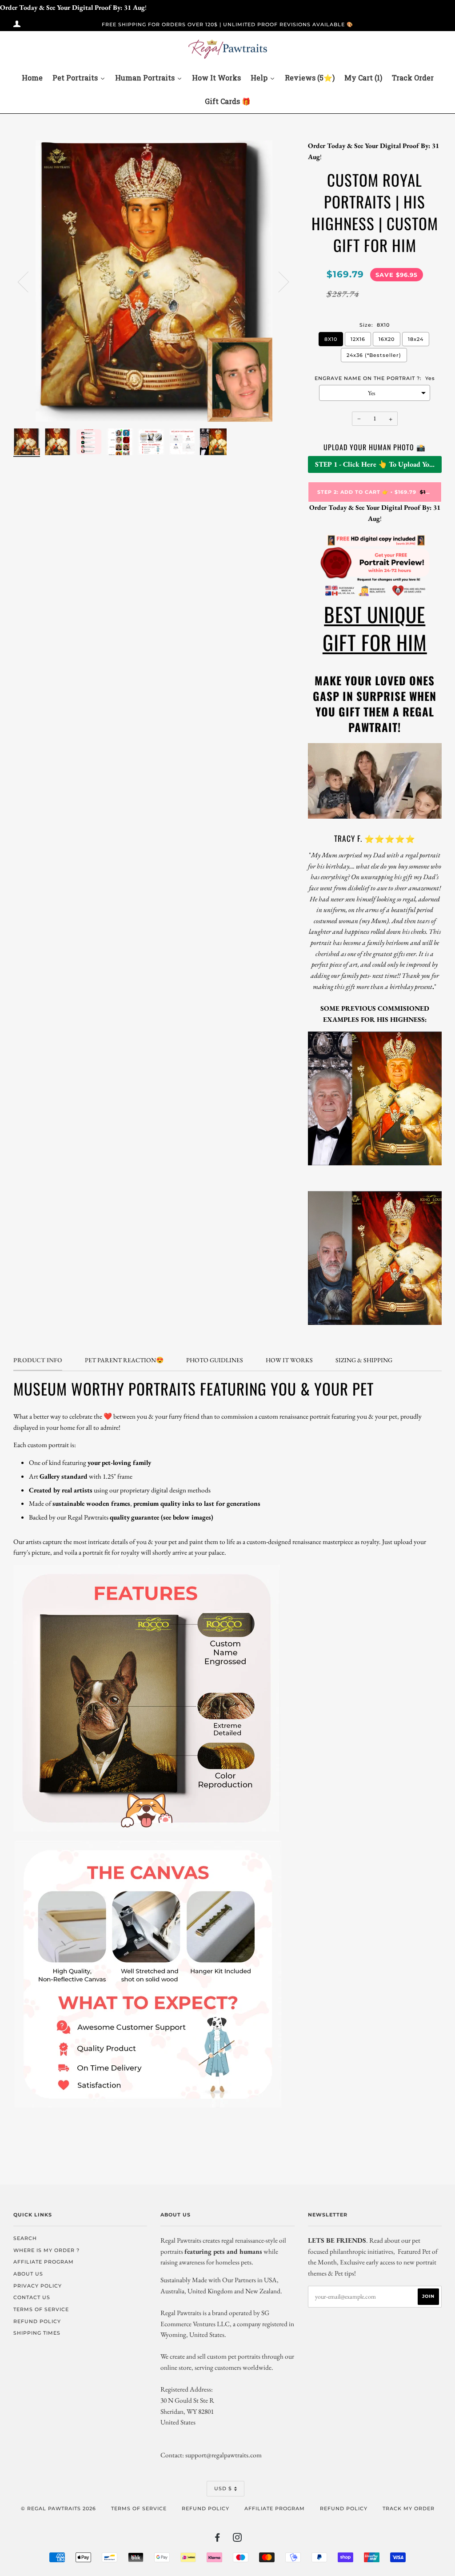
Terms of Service (139, 2508)
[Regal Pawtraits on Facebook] (218, 2539)
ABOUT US (28, 2274)
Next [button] (278, 281)
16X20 (387, 339)
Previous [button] (28, 281)
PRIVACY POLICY (38, 2286)
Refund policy (206, 2508)
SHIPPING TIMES (37, 2333)
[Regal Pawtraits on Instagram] (237, 2539)
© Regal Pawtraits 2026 (58, 2508)
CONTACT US (32, 2297)
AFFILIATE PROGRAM (44, 2262)
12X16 (358, 339)
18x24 (416, 339)
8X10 (331, 339)
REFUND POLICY (37, 2321)
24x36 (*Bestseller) (374, 355)
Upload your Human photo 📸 (375, 447)
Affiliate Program (275, 2508)
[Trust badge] (375, 595)
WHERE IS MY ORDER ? (46, 2250)
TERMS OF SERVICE (41, 2309)
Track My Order (409, 2508)
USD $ (223, 2488)
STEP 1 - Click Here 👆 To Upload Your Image (378, 464)
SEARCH (25, 2238)
